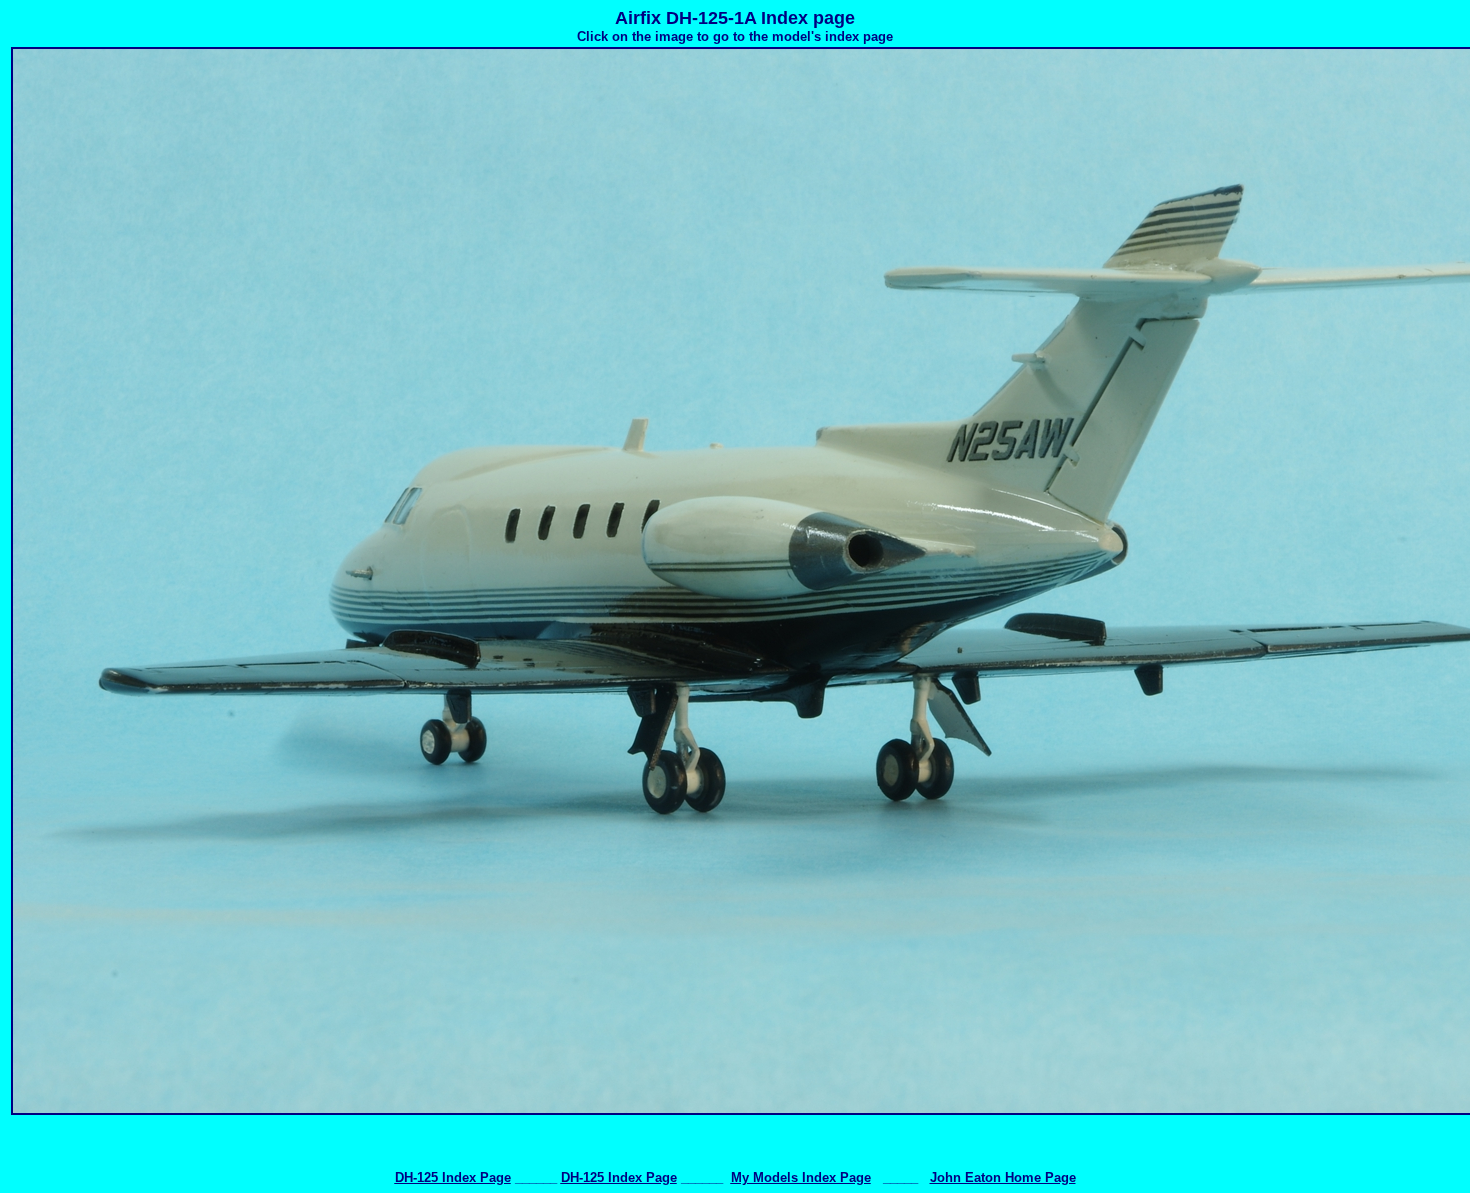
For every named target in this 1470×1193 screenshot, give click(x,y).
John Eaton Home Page (1003, 1177)
